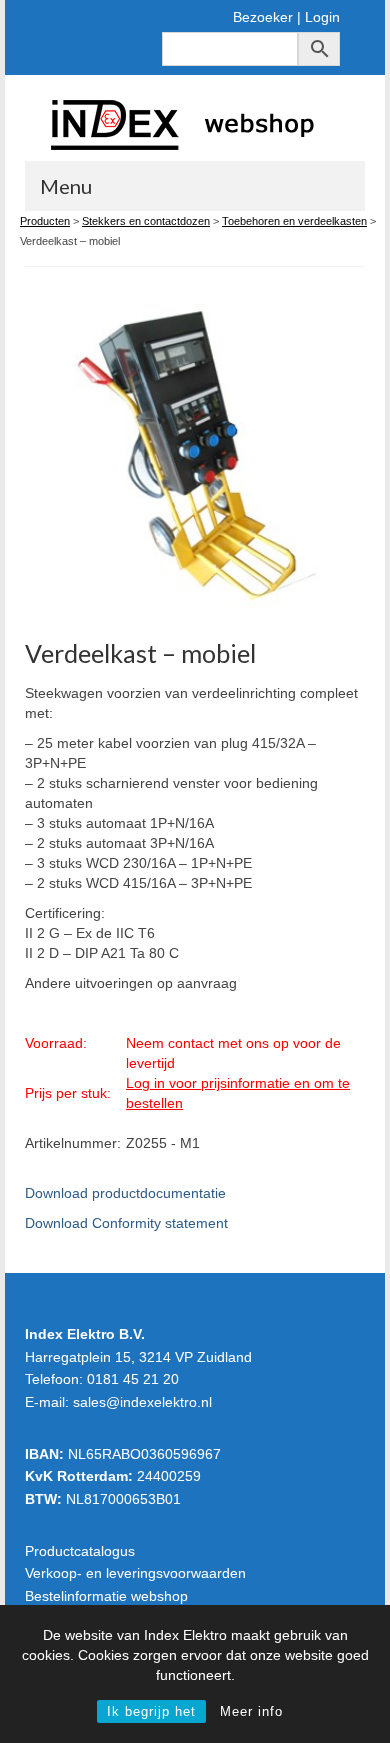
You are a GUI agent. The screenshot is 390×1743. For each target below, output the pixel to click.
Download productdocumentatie (125, 1193)
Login (322, 17)
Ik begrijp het (151, 1711)
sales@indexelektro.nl (142, 1402)
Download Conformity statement (126, 1223)
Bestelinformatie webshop (106, 1596)
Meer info (251, 1711)
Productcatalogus (80, 1551)
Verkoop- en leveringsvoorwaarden (135, 1573)
